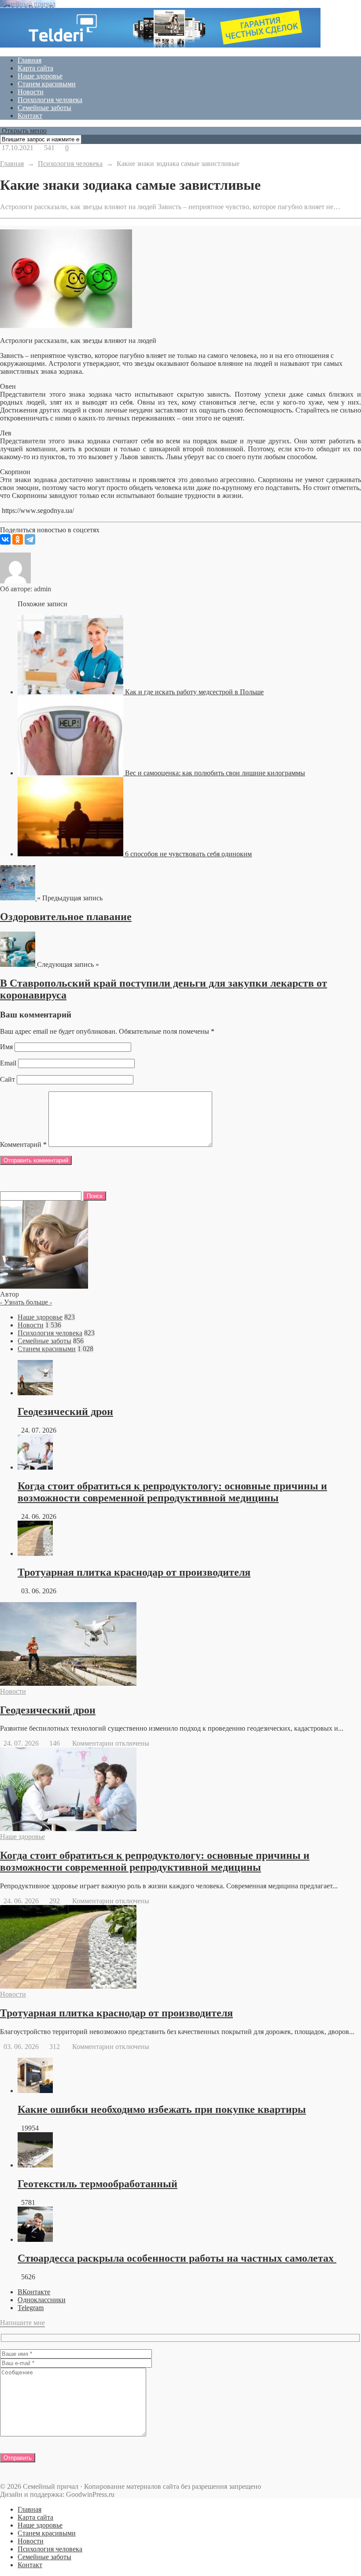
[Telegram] (30, 539)
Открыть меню (23, 131)
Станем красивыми (47, 84)
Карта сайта (35, 68)
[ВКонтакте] (5, 539)
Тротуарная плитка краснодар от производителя (134, 1572)
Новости (31, 92)
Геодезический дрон (65, 1411)
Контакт (30, 116)
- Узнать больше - (26, 1302)
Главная (29, 60)
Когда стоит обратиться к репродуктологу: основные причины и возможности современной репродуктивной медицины (172, 1492)
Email (8, 1063)
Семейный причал (28, 4)
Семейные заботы (44, 108)
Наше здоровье (40, 76)
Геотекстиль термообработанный (98, 2184)
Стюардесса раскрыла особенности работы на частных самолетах (177, 2258)
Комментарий (23, 1144)
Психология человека (50, 100)
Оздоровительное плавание (66, 917)
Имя (6, 1047)
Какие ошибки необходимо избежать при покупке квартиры (162, 2109)
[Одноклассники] (18, 539)
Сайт (7, 1079)
